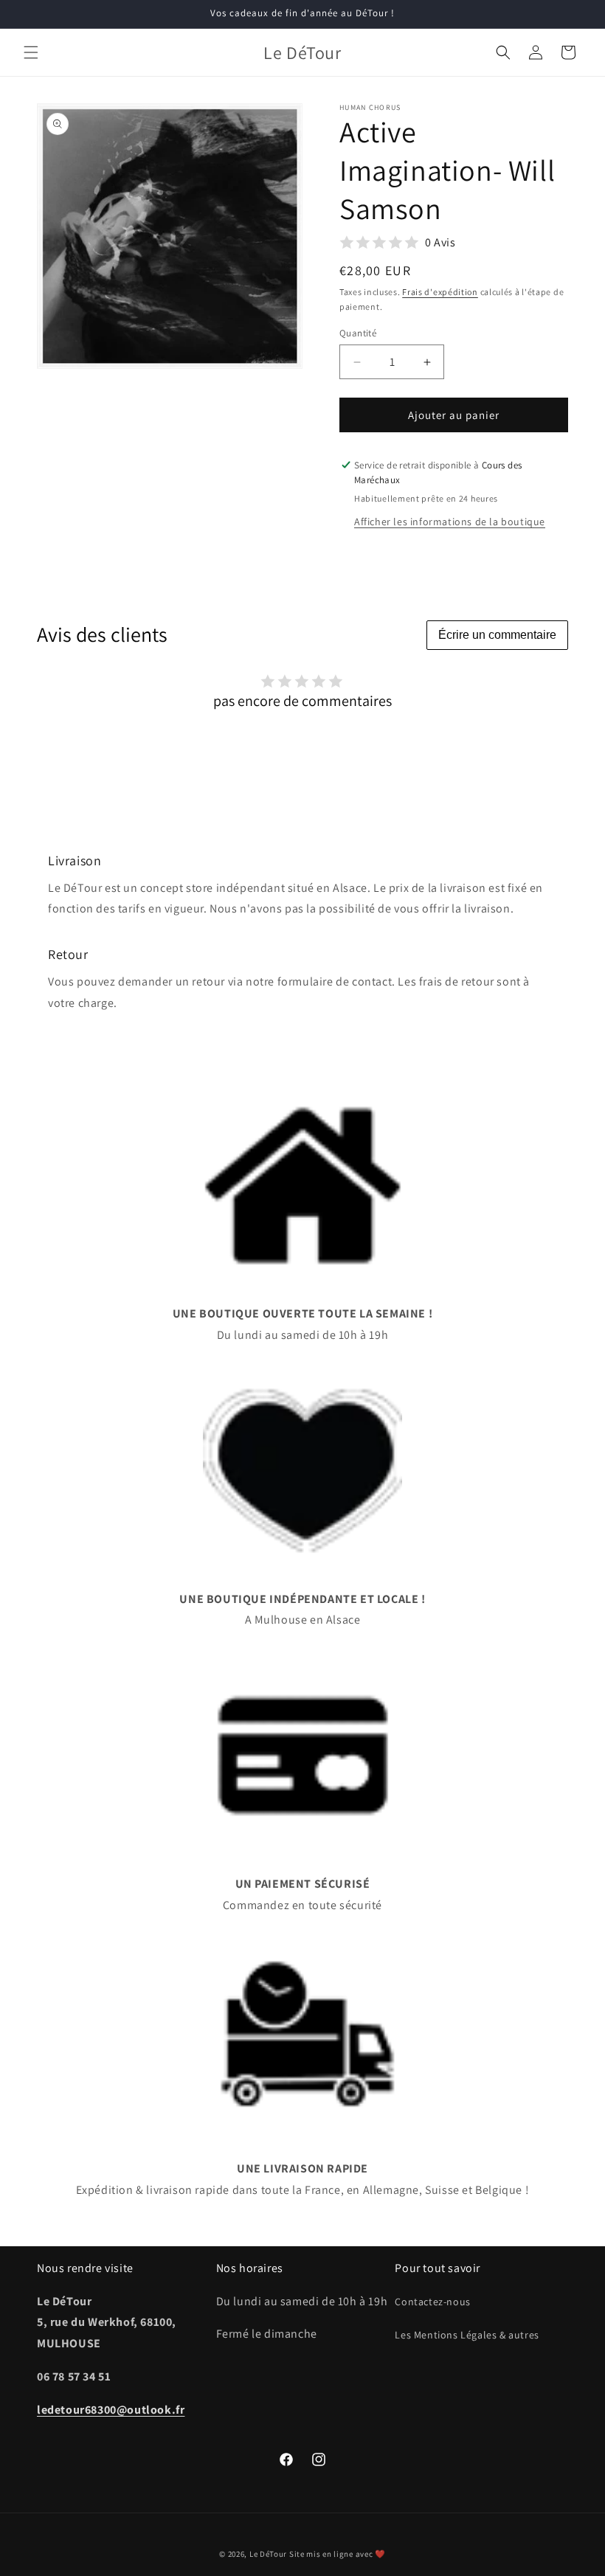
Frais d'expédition (440, 292)
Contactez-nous (432, 2302)
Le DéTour (268, 2554)
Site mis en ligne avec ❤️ (338, 2554)
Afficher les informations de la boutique (450, 522)
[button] (31, 52)
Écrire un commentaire (497, 635)
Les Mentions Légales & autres (467, 2335)
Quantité (358, 333)
